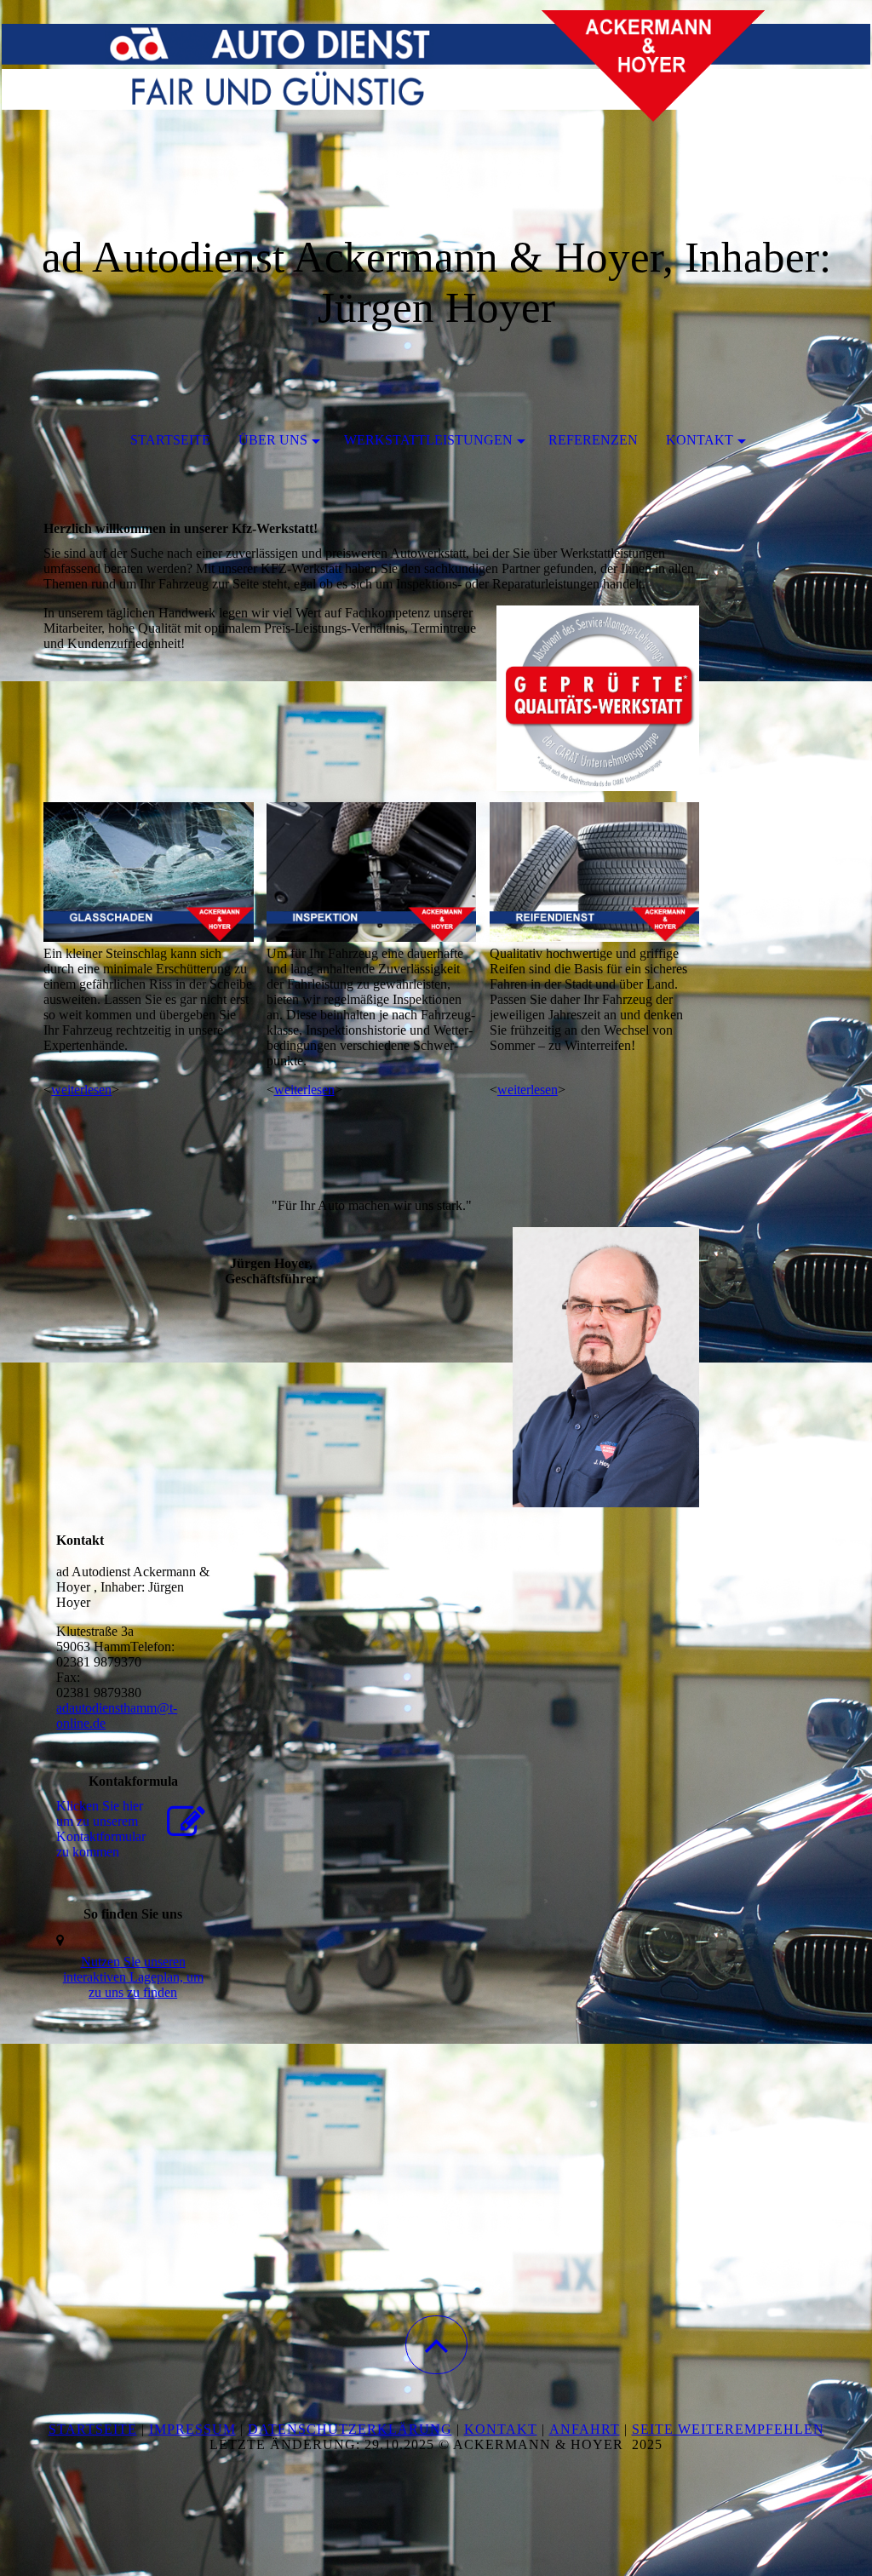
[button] (436, 2345)
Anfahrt (585, 2429)
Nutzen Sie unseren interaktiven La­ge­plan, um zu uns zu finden (133, 1977)
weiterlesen (81, 1090)
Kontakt (700, 440)
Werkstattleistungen (428, 440)
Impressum (192, 2429)
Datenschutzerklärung (350, 2429)
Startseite (170, 440)
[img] (436, 85)
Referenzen (593, 440)
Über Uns (273, 440)
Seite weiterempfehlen (728, 2429)
